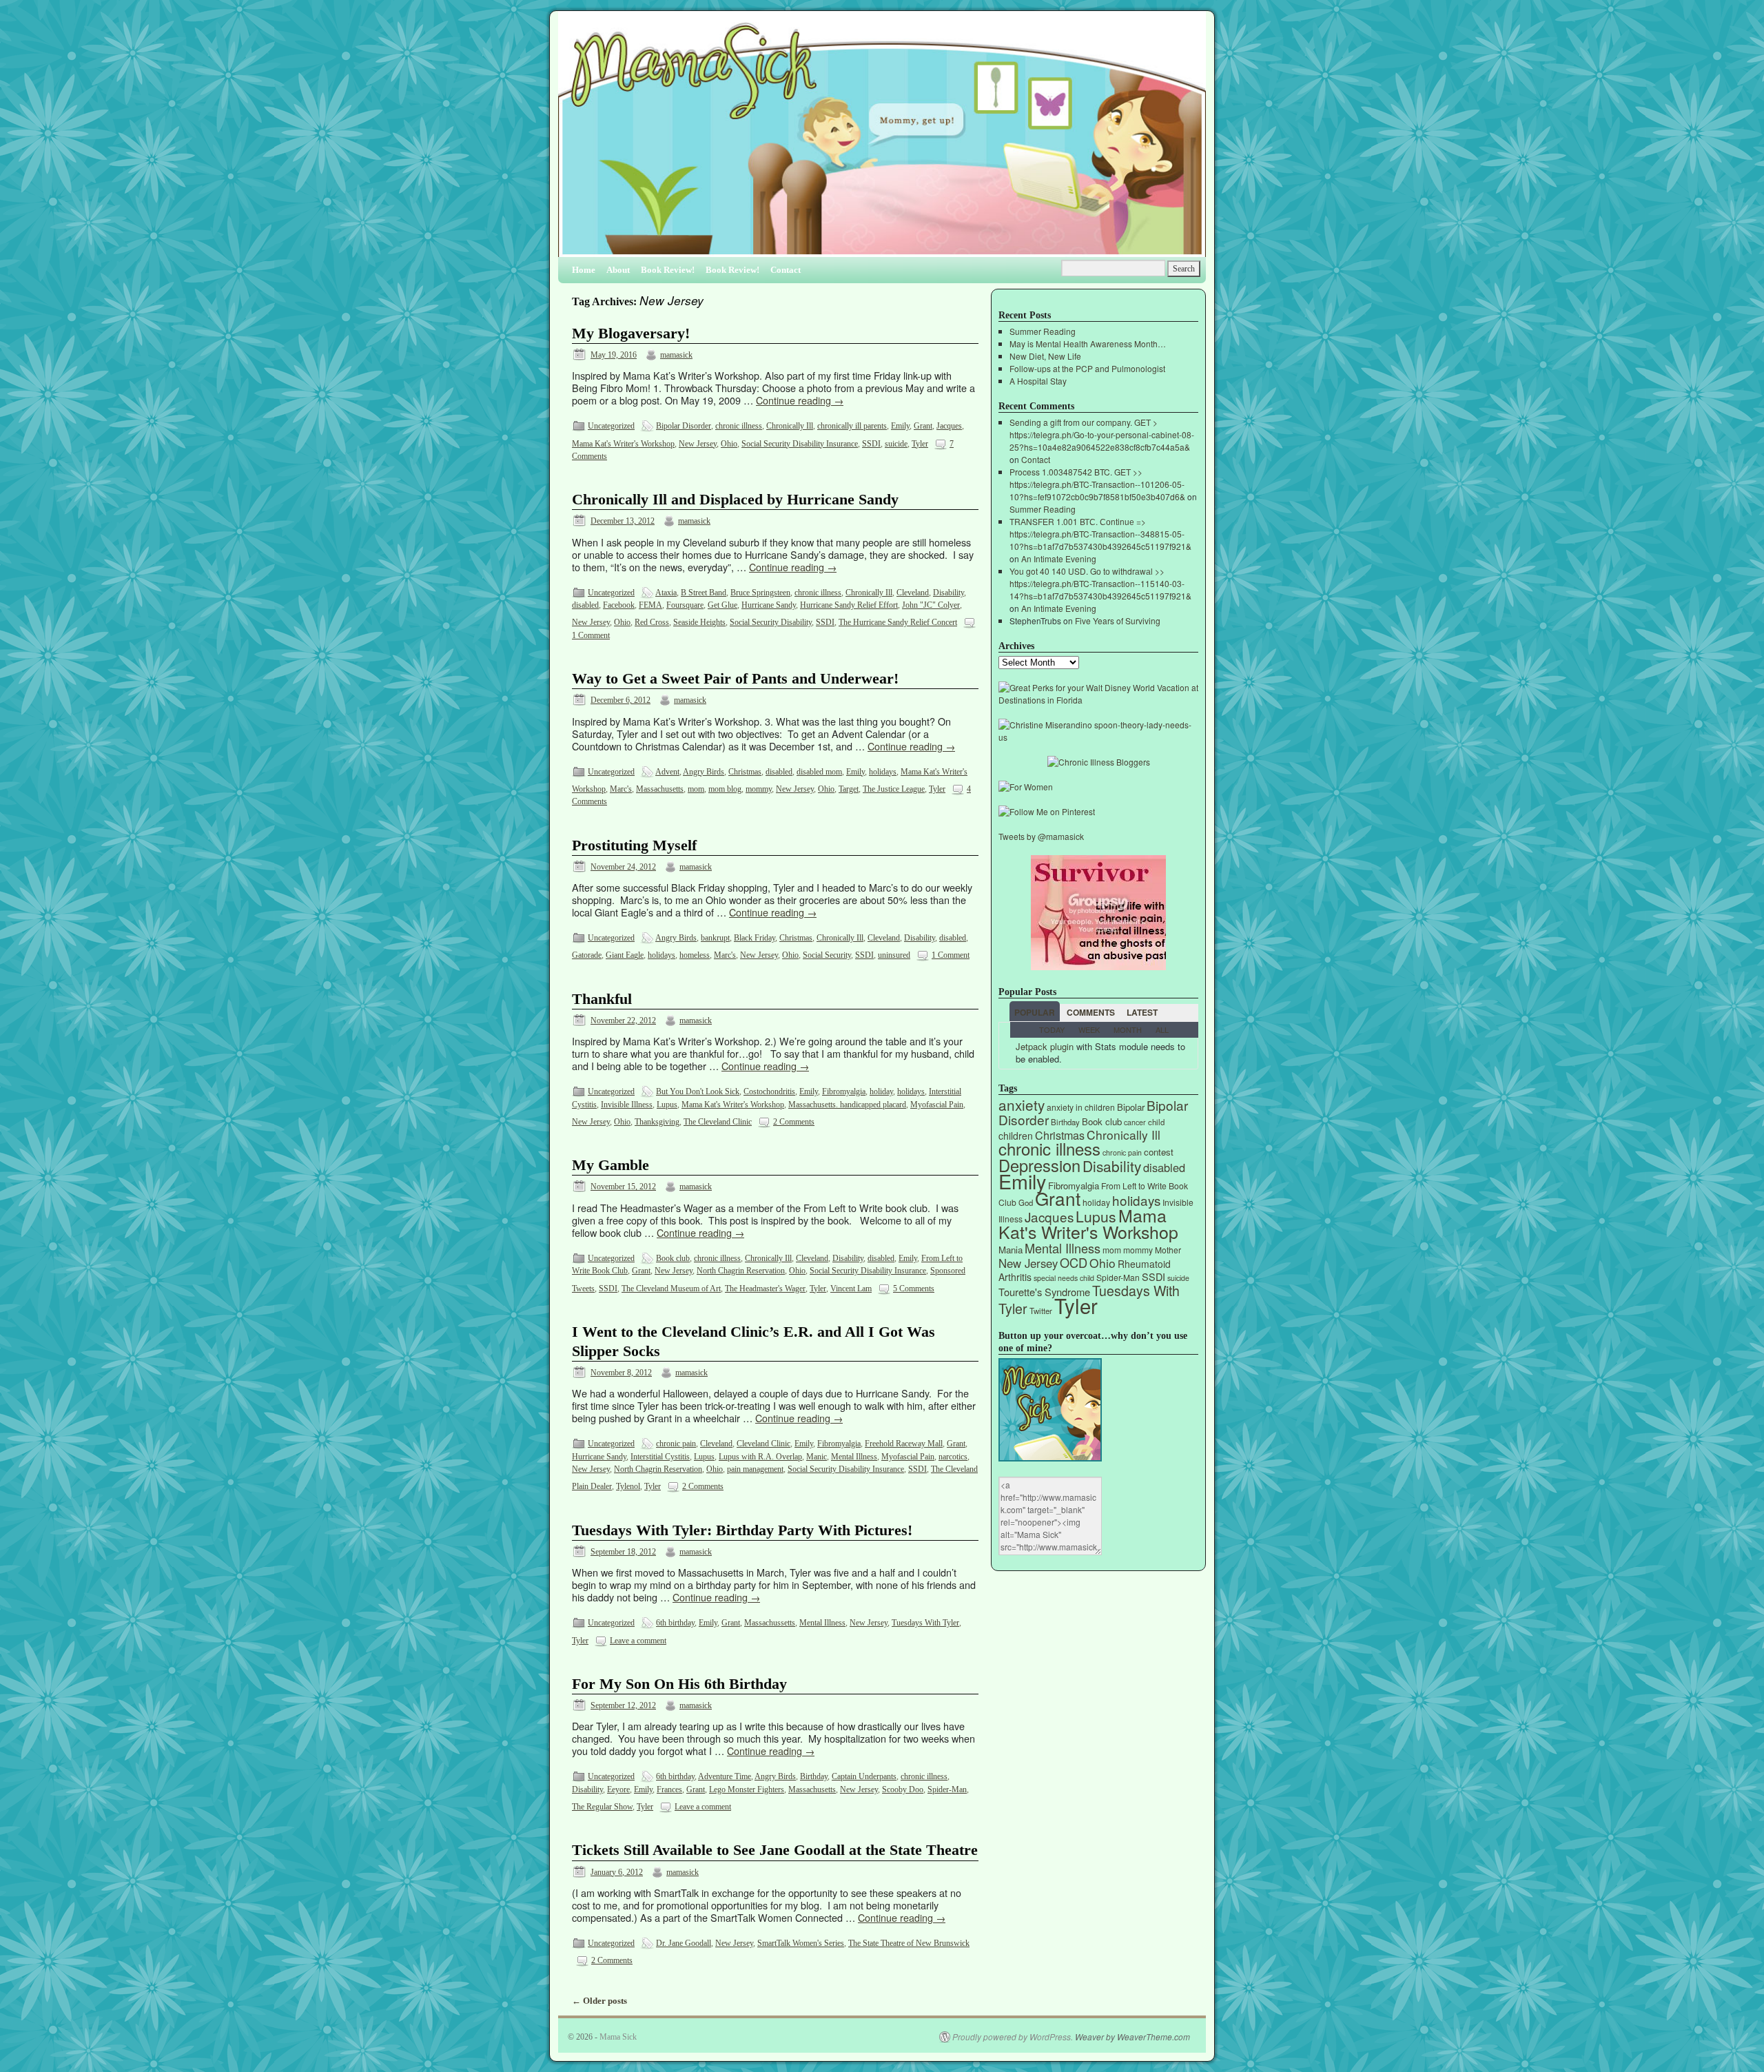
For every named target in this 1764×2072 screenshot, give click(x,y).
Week (1089, 1029)
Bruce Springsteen (760, 593)
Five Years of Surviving (1118, 620)
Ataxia (666, 593)
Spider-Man (947, 1789)
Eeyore (618, 1789)
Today (1052, 1029)
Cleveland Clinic (763, 1444)
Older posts (599, 2001)
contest (1159, 1152)
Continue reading (800, 400)
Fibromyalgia (844, 1091)
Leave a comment (638, 1641)
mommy (759, 789)
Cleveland (913, 593)
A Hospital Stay (1038, 381)
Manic (817, 1457)
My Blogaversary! (631, 334)
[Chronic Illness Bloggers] (1099, 762)
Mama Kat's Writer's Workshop (623, 444)
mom (696, 789)
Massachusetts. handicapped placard (847, 1105)
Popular (1035, 1012)
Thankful (602, 999)
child (1156, 1122)
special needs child (1064, 1278)
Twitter (1041, 1311)
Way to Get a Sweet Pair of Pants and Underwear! (735, 679)
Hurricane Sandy (769, 605)
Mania (1011, 1250)
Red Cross (652, 622)
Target (849, 789)
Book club (673, 1258)
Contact (786, 270)
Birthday (814, 1776)
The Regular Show (602, 1807)
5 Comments (914, 1289)
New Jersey (698, 444)
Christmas (745, 772)
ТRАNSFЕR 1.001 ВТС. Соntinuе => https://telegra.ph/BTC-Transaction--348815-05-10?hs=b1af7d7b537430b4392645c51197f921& (1100, 534)
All (1162, 1029)
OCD (1074, 1262)
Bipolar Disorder (684, 426)
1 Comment (591, 635)
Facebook (619, 605)
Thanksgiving (657, 1122)
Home (584, 270)
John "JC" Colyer (931, 605)
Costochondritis (769, 1091)
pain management (755, 1469)
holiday (881, 1091)
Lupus (667, 1105)
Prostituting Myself (634, 845)
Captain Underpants (864, 1776)
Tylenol (628, 1486)
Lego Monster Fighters (747, 1789)
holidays (883, 772)
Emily (900, 426)
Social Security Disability (771, 622)
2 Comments (794, 1122)
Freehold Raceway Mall (904, 1444)
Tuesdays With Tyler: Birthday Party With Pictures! (742, 1530)
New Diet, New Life (1045, 356)
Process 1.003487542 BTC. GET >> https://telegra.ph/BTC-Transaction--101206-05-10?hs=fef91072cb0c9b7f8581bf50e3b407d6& (1097, 484)
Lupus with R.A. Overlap (760, 1457)
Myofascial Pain (937, 1105)
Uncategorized (611, 426)
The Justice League (894, 789)
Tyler (920, 444)
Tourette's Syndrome (1044, 1292)
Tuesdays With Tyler (925, 1623)
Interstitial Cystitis (660, 1457)
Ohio (729, 444)
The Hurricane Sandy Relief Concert (898, 622)
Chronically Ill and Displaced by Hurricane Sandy (735, 500)
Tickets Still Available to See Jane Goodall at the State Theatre (775, 1850)
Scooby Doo (903, 1789)
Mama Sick (618, 2037)
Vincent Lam (851, 1289)
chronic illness (739, 426)
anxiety (1022, 1105)
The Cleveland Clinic (718, 1122)
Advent (667, 772)
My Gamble (611, 1165)
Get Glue (722, 605)
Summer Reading (1043, 331)
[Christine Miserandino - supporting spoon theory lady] (1098, 737)
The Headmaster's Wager (765, 1289)
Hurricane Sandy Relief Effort (849, 605)
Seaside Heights (699, 622)
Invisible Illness (627, 1105)
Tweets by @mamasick (1041, 836)
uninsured (894, 955)
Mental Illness (854, 1457)
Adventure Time (725, 1776)
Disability (948, 593)
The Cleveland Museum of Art (671, 1289)
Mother (1168, 1250)
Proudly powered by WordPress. (1013, 2037)
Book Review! (668, 270)
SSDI (871, 444)
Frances (669, 1789)
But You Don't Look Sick (698, 1091)
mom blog (725, 789)
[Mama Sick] (882, 140)
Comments (1091, 1012)
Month (1128, 1029)
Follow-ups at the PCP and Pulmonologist (1087, 368)
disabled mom (819, 772)
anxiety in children (1081, 1107)
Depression (1039, 1165)
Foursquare (685, 605)
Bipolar (1131, 1107)
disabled (585, 605)
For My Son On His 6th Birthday (679, 1684)
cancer (1135, 1122)
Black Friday (755, 938)
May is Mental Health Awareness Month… (1088, 343)
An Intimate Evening (1059, 558)
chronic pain (676, 1444)
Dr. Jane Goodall (684, 1943)
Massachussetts (770, 1623)
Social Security (827, 955)
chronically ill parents (852, 426)
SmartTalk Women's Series (801, 1943)
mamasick (676, 355)
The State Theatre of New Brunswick (909, 1943)
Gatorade (587, 955)
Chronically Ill (790, 426)
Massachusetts (660, 789)
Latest (1142, 1012)
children (1016, 1136)
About (618, 270)
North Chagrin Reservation (741, 1271)
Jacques (949, 426)
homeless (695, 955)
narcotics (953, 1457)
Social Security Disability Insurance (800, 444)
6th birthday (675, 1623)
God (1026, 1202)
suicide (896, 444)
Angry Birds (704, 772)
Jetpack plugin (1045, 1046)
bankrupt (715, 938)
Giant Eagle (625, 955)
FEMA (650, 605)
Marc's (621, 789)
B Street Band (704, 593)
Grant (923, 426)
